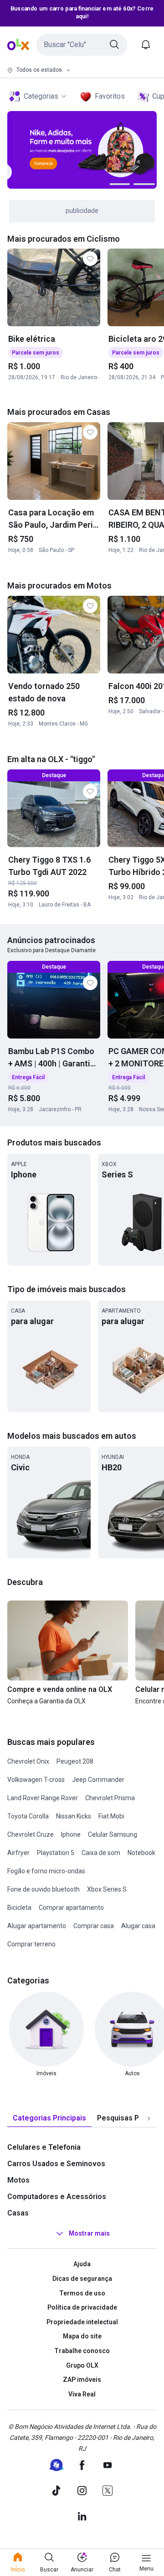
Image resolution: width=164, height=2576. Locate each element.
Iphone (71, 1834)
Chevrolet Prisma (110, 1798)
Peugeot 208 (75, 1761)
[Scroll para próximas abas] (149, 2119)
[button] (82, 45)
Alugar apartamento (37, 1926)
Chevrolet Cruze (31, 1834)
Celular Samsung (113, 1834)
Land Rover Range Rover (43, 1798)
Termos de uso (82, 2293)
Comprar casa (94, 1926)
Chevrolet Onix (28, 1761)
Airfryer (18, 1853)
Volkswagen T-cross (36, 1780)
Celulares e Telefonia (44, 2147)
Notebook (141, 1853)
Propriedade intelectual (82, 2322)
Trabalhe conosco (82, 2351)
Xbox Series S (107, 1889)
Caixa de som (101, 1853)
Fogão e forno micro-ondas (46, 1871)
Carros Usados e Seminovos (56, 2164)
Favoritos (110, 96)
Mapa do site (82, 2336)
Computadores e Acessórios (57, 2197)
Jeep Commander (98, 1780)
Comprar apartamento (71, 1908)
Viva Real (82, 2394)
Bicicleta (19, 1908)
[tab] (49, 2118)
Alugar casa (138, 1926)
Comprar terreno (31, 1944)
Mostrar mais (89, 2234)
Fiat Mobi (111, 1816)
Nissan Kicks (74, 1816)
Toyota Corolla (28, 1816)
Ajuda (82, 2264)
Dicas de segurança (82, 2279)
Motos (18, 2180)
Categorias (41, 96)
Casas (18, 2213)
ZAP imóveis (82, 2380)
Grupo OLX (82, 2365)
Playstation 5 (56, 1853)
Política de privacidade (82, 2307)
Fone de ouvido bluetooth (44, 1889)
